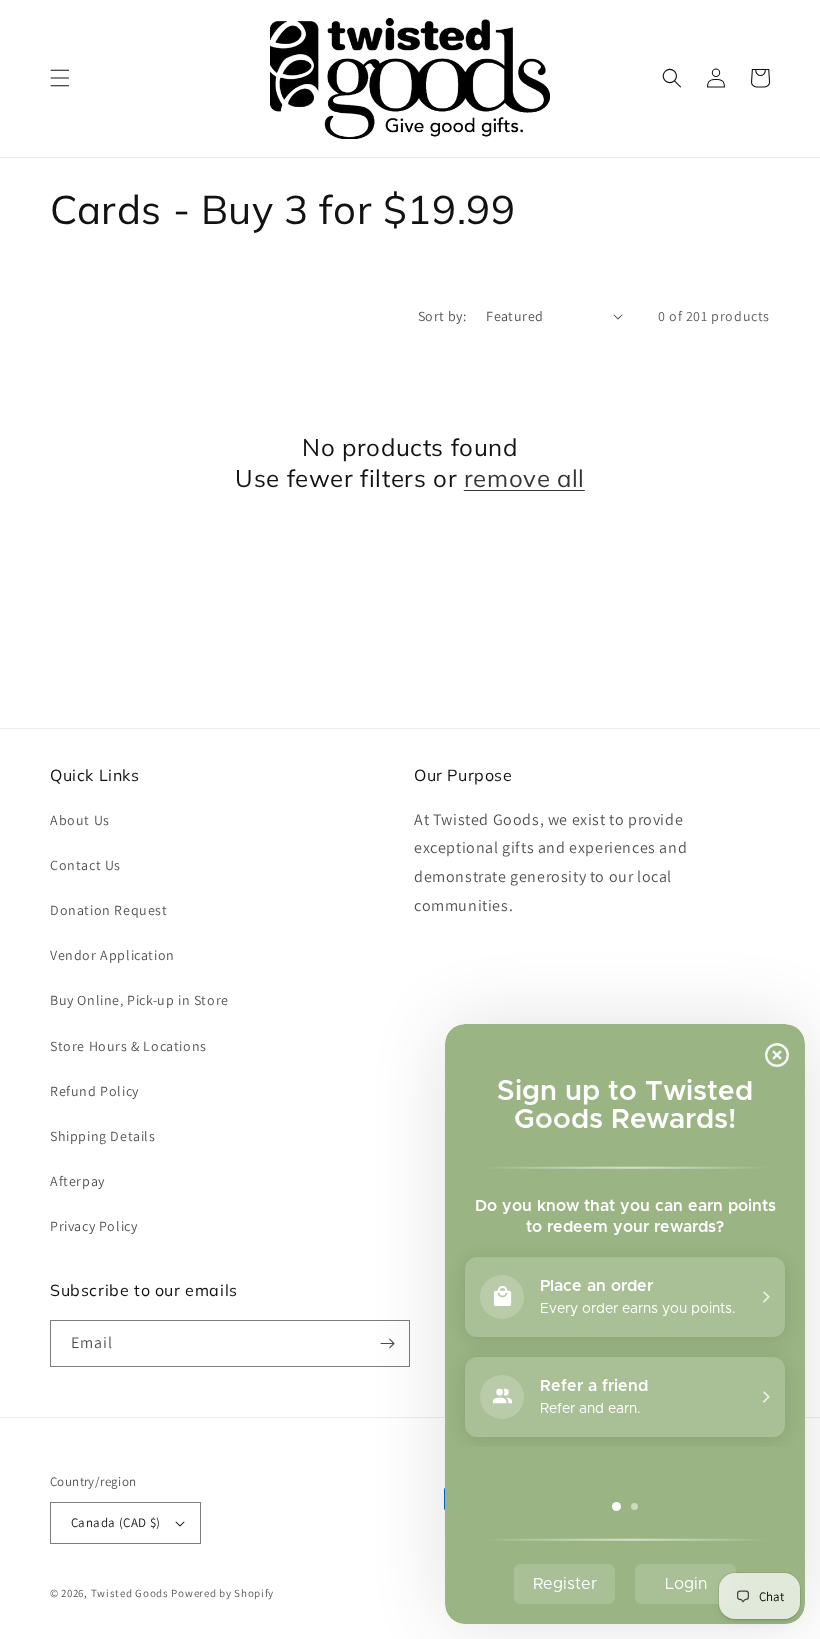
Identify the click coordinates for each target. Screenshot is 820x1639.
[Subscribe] (387, 1343)
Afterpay (77, 1181)
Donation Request (109, 910)
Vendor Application (112, 955)
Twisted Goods (130, 1593)
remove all (524, 478)
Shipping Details (103, 1136)
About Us (80, 820)
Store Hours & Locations (128, 1046)
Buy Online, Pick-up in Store (139, 1000)
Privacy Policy (93, 1226)
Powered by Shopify (222, 1593)
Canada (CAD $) (116, 1522)
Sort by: (442, 316)
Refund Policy (94, 1091)
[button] (60, 78)
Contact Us (85, 865)
